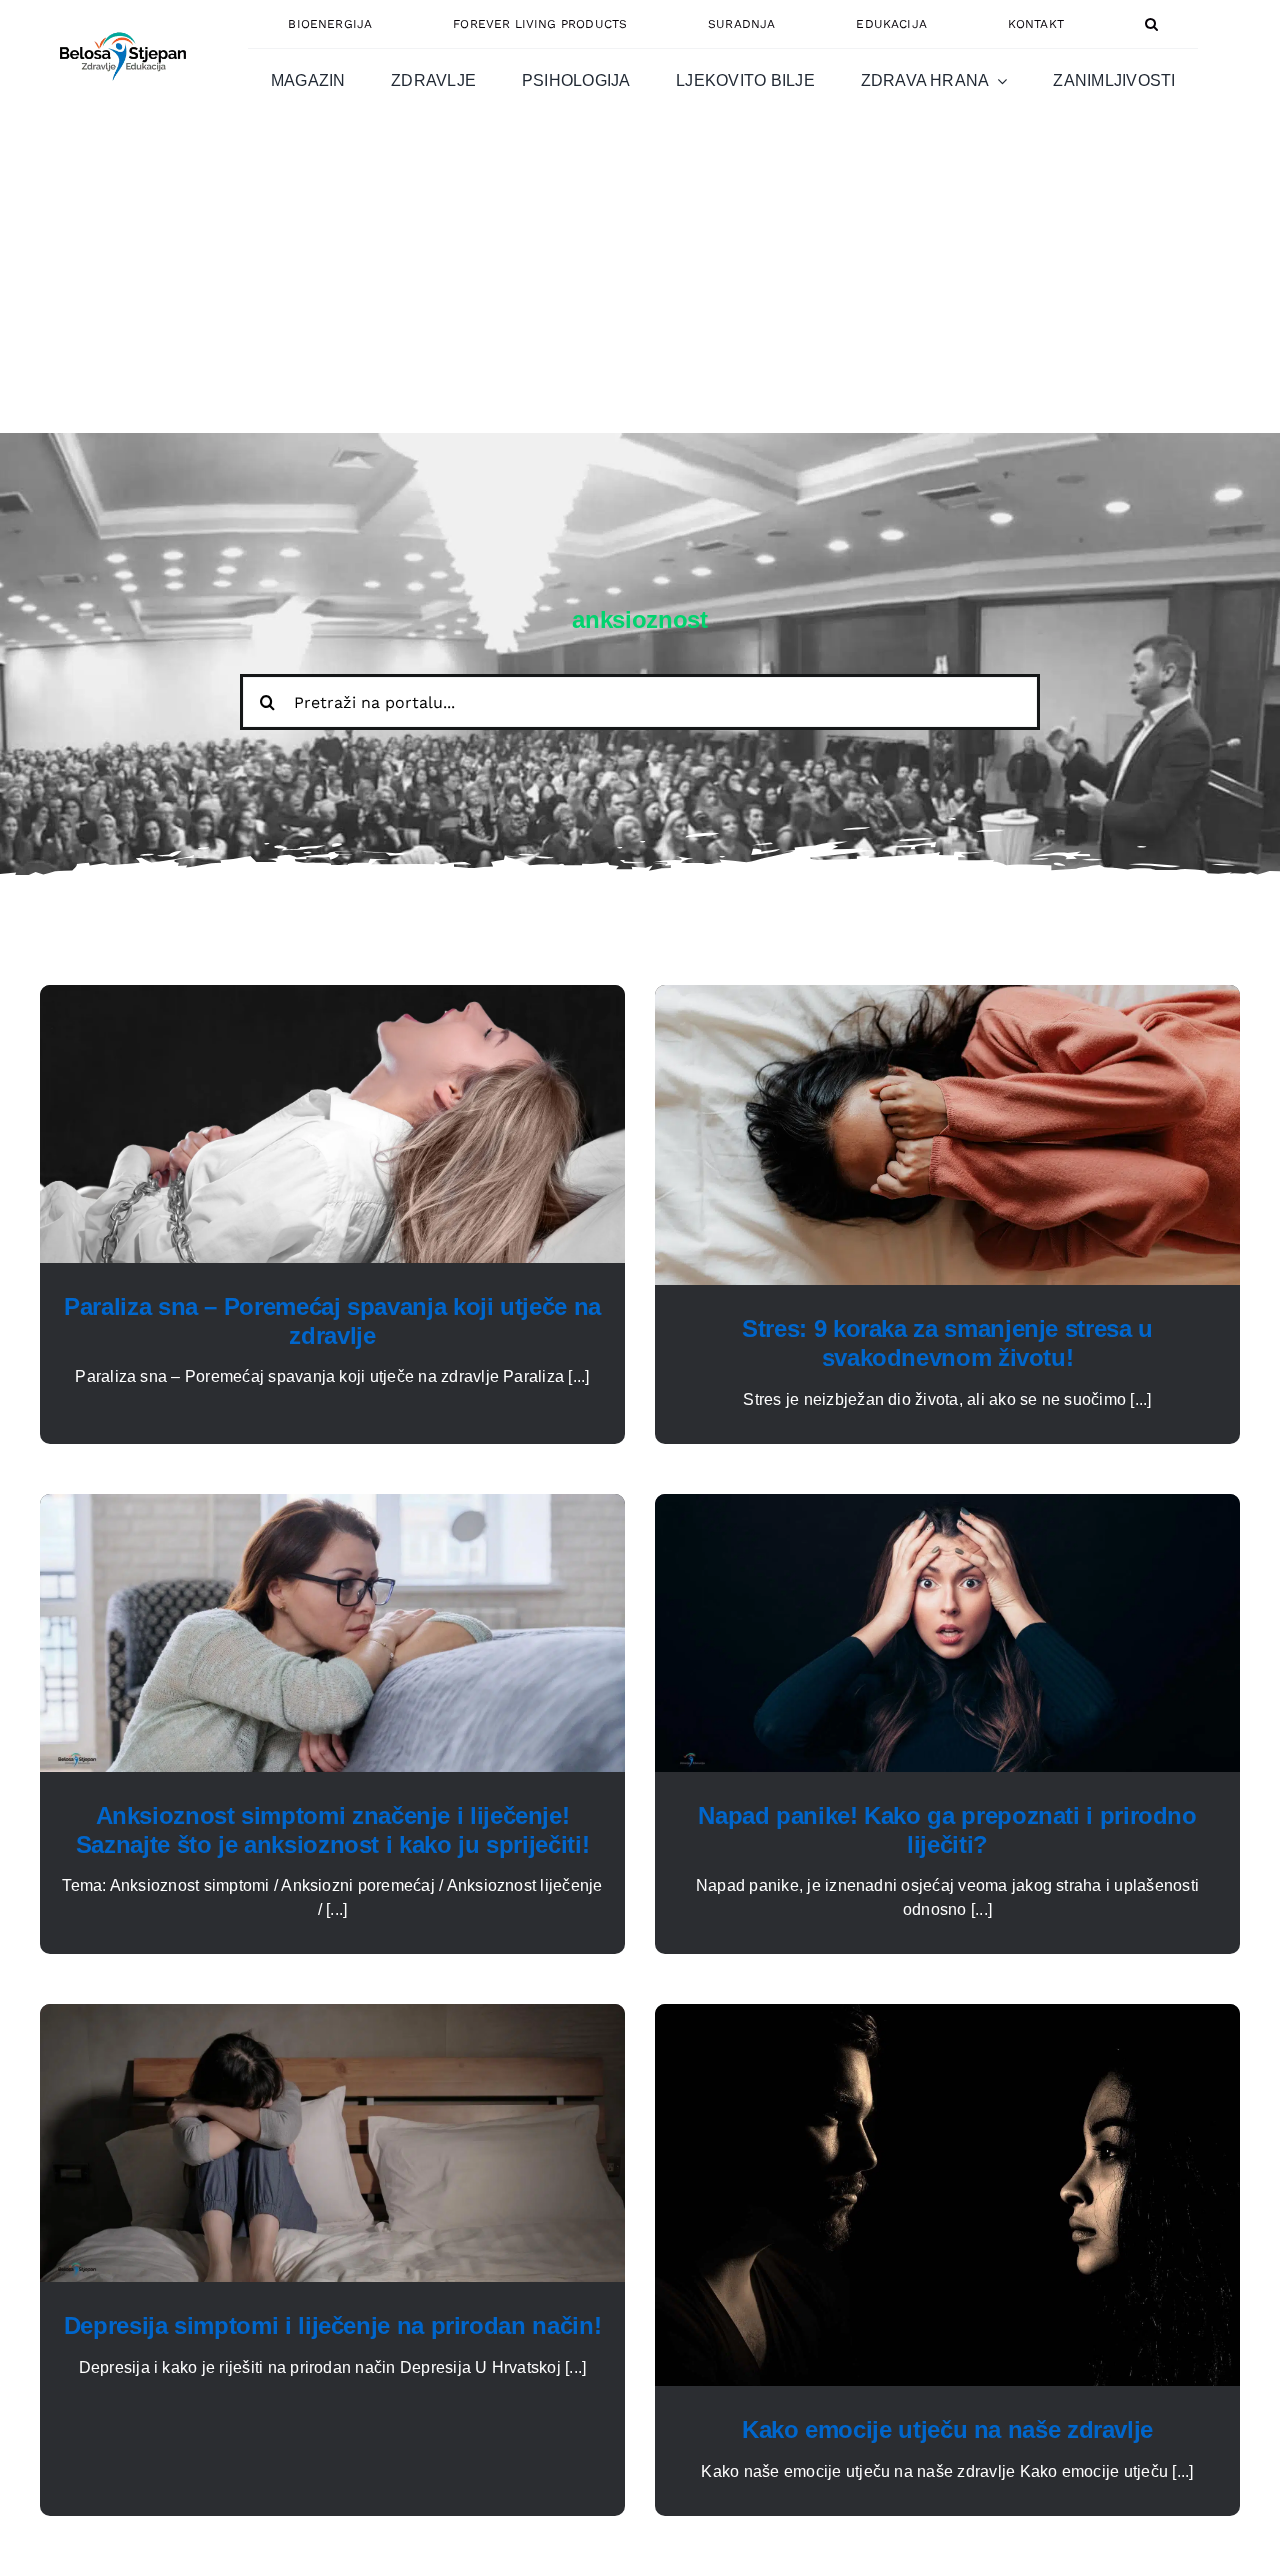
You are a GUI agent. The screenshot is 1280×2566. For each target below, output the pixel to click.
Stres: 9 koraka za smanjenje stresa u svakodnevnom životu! (947, 1343)
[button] (1151, 24)
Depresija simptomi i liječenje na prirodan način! (332, 2325)
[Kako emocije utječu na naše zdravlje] (947, 2015)
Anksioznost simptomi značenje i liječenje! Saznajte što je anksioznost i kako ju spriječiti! (332, 1830)
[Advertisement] (640, 283)
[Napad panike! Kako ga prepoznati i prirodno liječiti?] (947, 1505)
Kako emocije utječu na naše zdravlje (947, 2429)
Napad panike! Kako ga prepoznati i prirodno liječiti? (947, 1830)
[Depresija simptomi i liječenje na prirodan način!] (332, 2015)
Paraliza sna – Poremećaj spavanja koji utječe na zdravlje (332, 1321)
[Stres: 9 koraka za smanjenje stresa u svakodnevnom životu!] (947, 996)
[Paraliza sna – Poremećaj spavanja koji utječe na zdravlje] (332, 996)
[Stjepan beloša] (120, 23)
